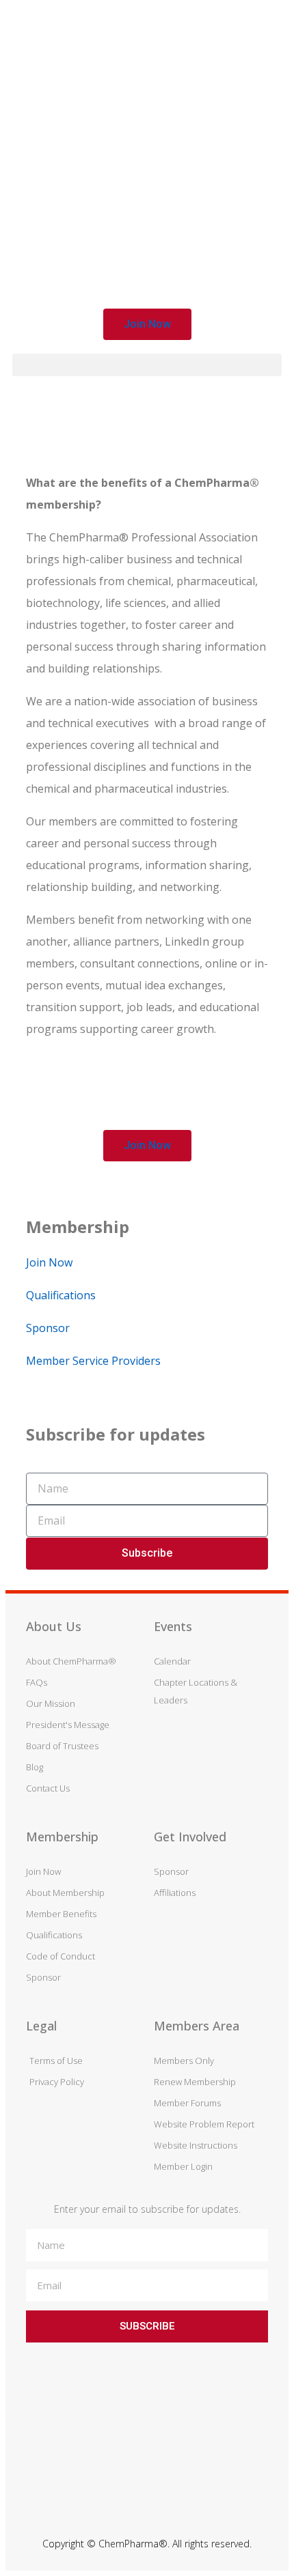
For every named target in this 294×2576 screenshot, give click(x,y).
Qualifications (61, 1295)
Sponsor (48, 1328)
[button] (147, 324)
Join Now (49, 1262)
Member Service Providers (93, 1361)
